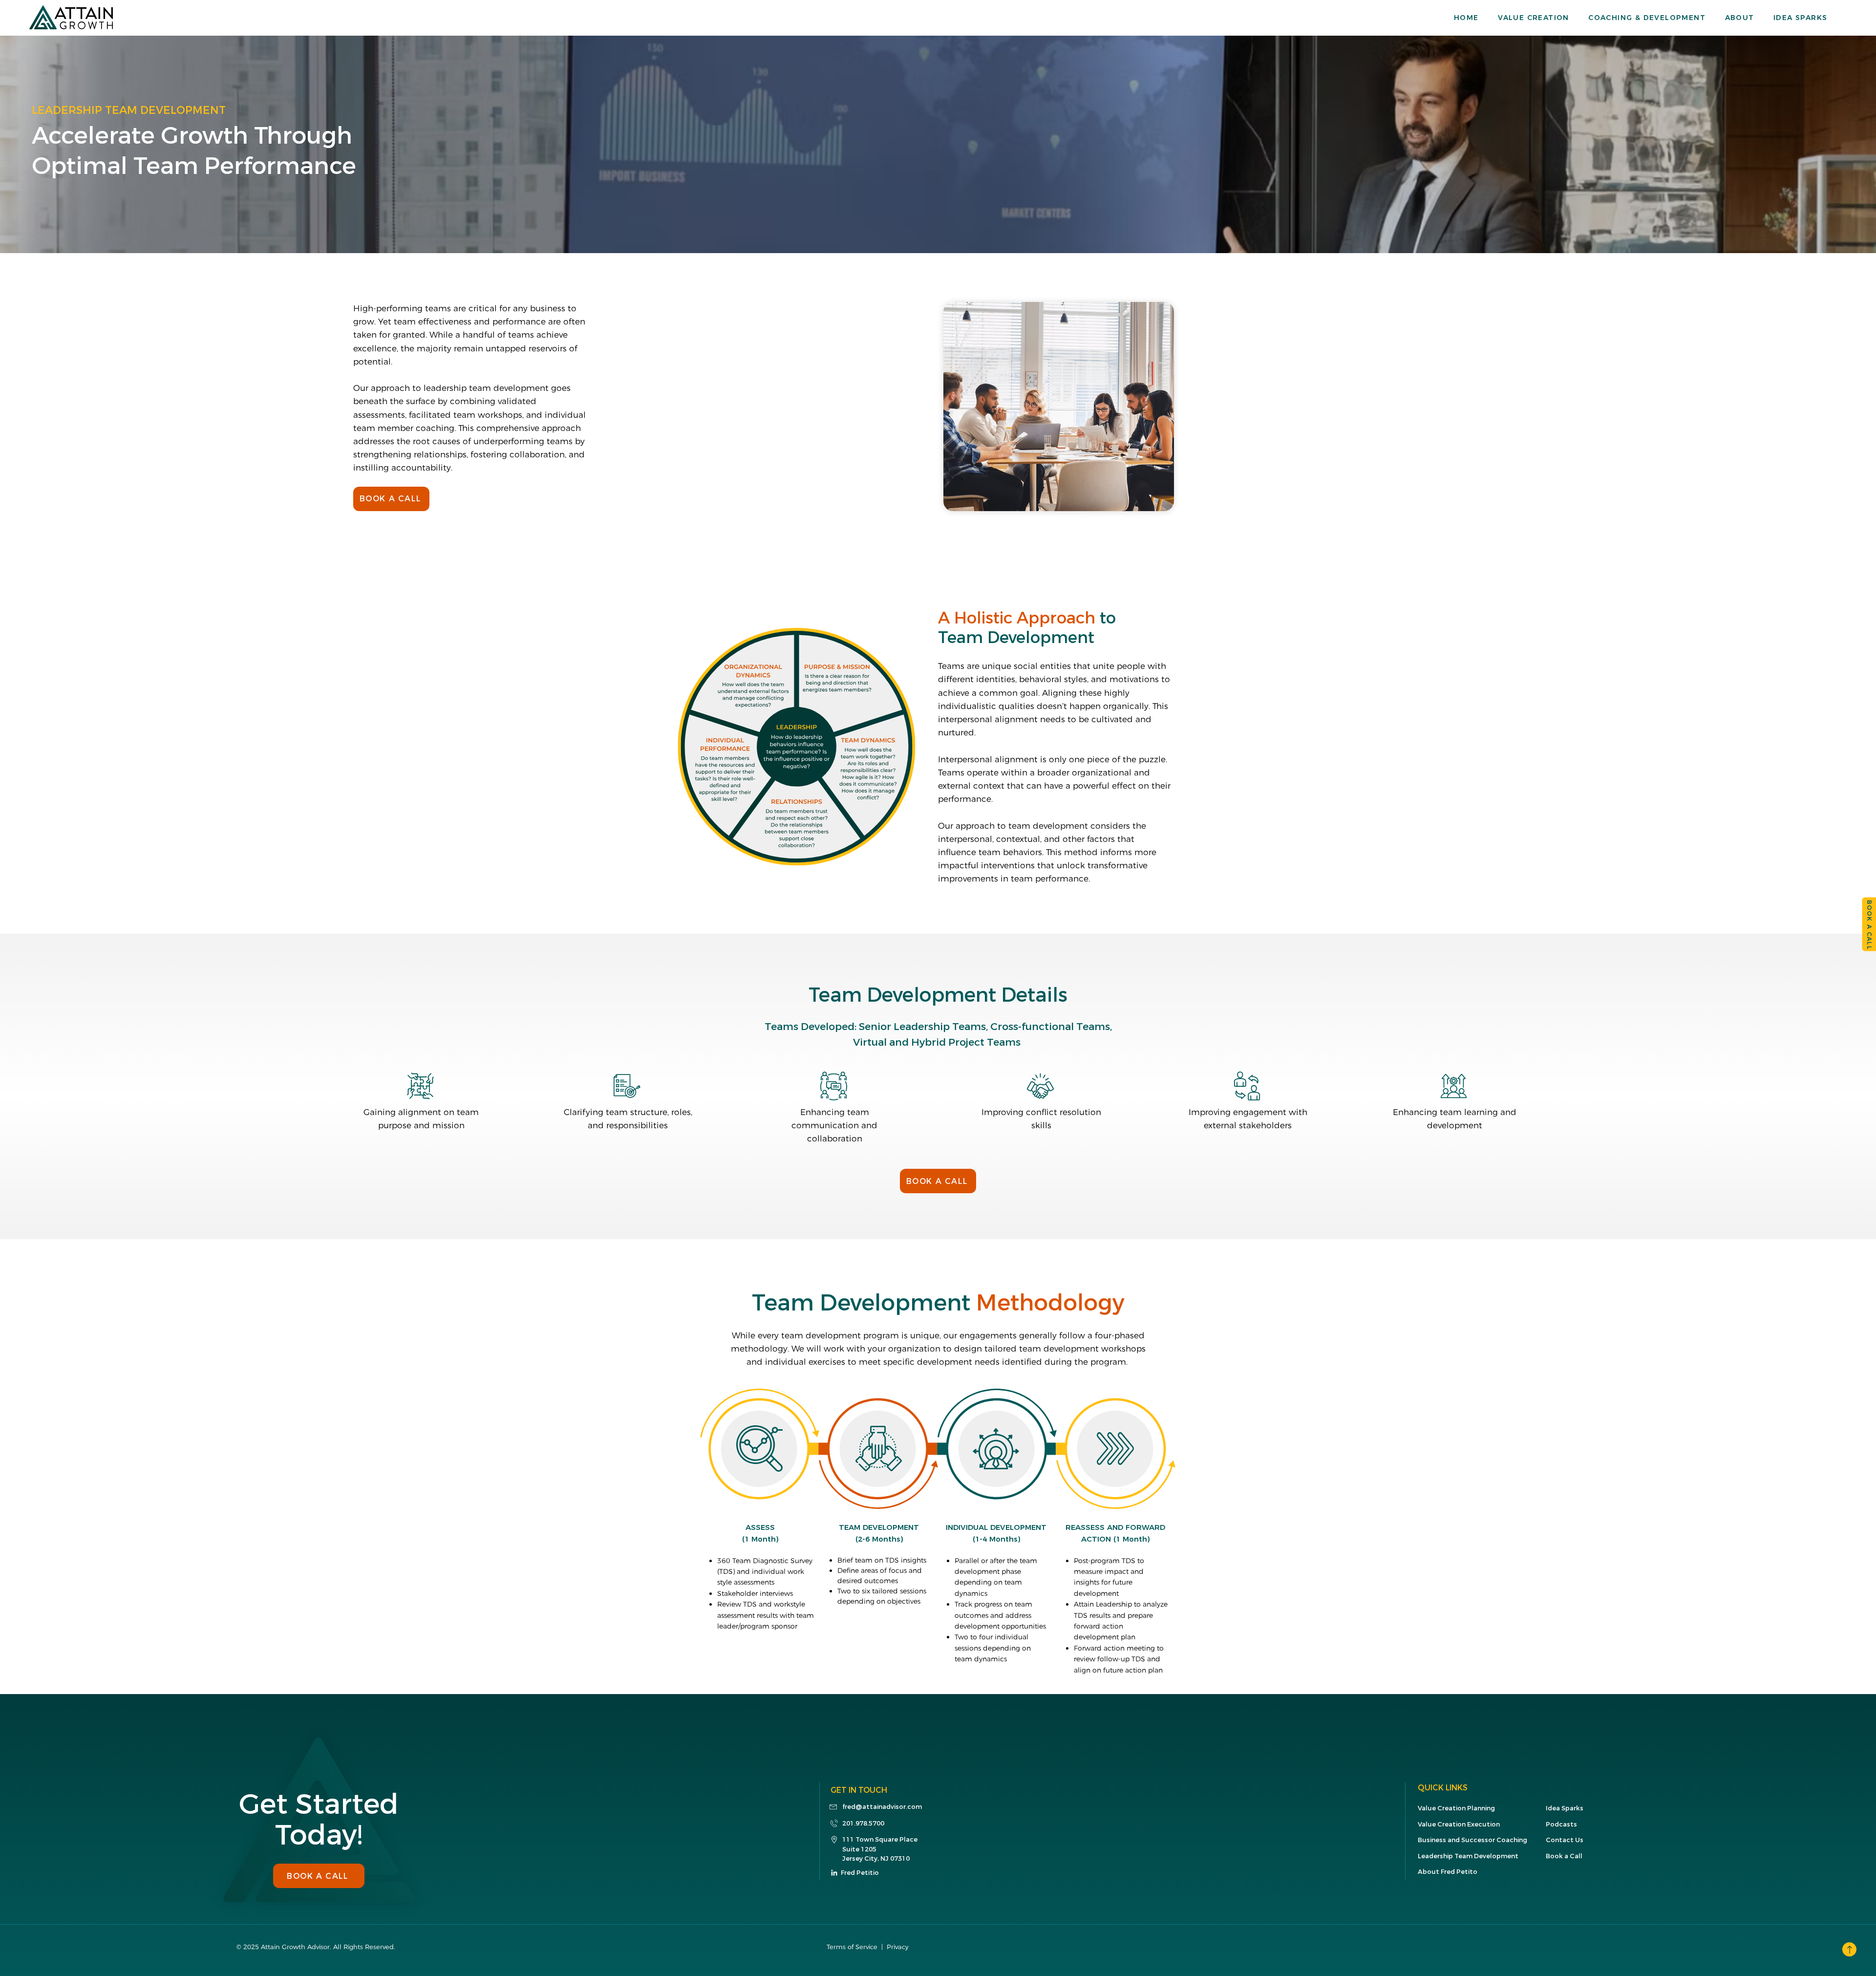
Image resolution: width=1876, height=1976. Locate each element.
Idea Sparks (1565, 1808)
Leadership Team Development (1468, 1856)
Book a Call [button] (1564, 1856)
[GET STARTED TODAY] (1849, 1949)
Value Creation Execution (1459, 1824)
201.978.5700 (863, 1823)
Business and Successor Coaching (1472, 1840)
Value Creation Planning (1456, 1808)
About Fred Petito (1448, 1872)
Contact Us (1565, 1840)
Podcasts (1561, 1824)
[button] (1543, 18)
